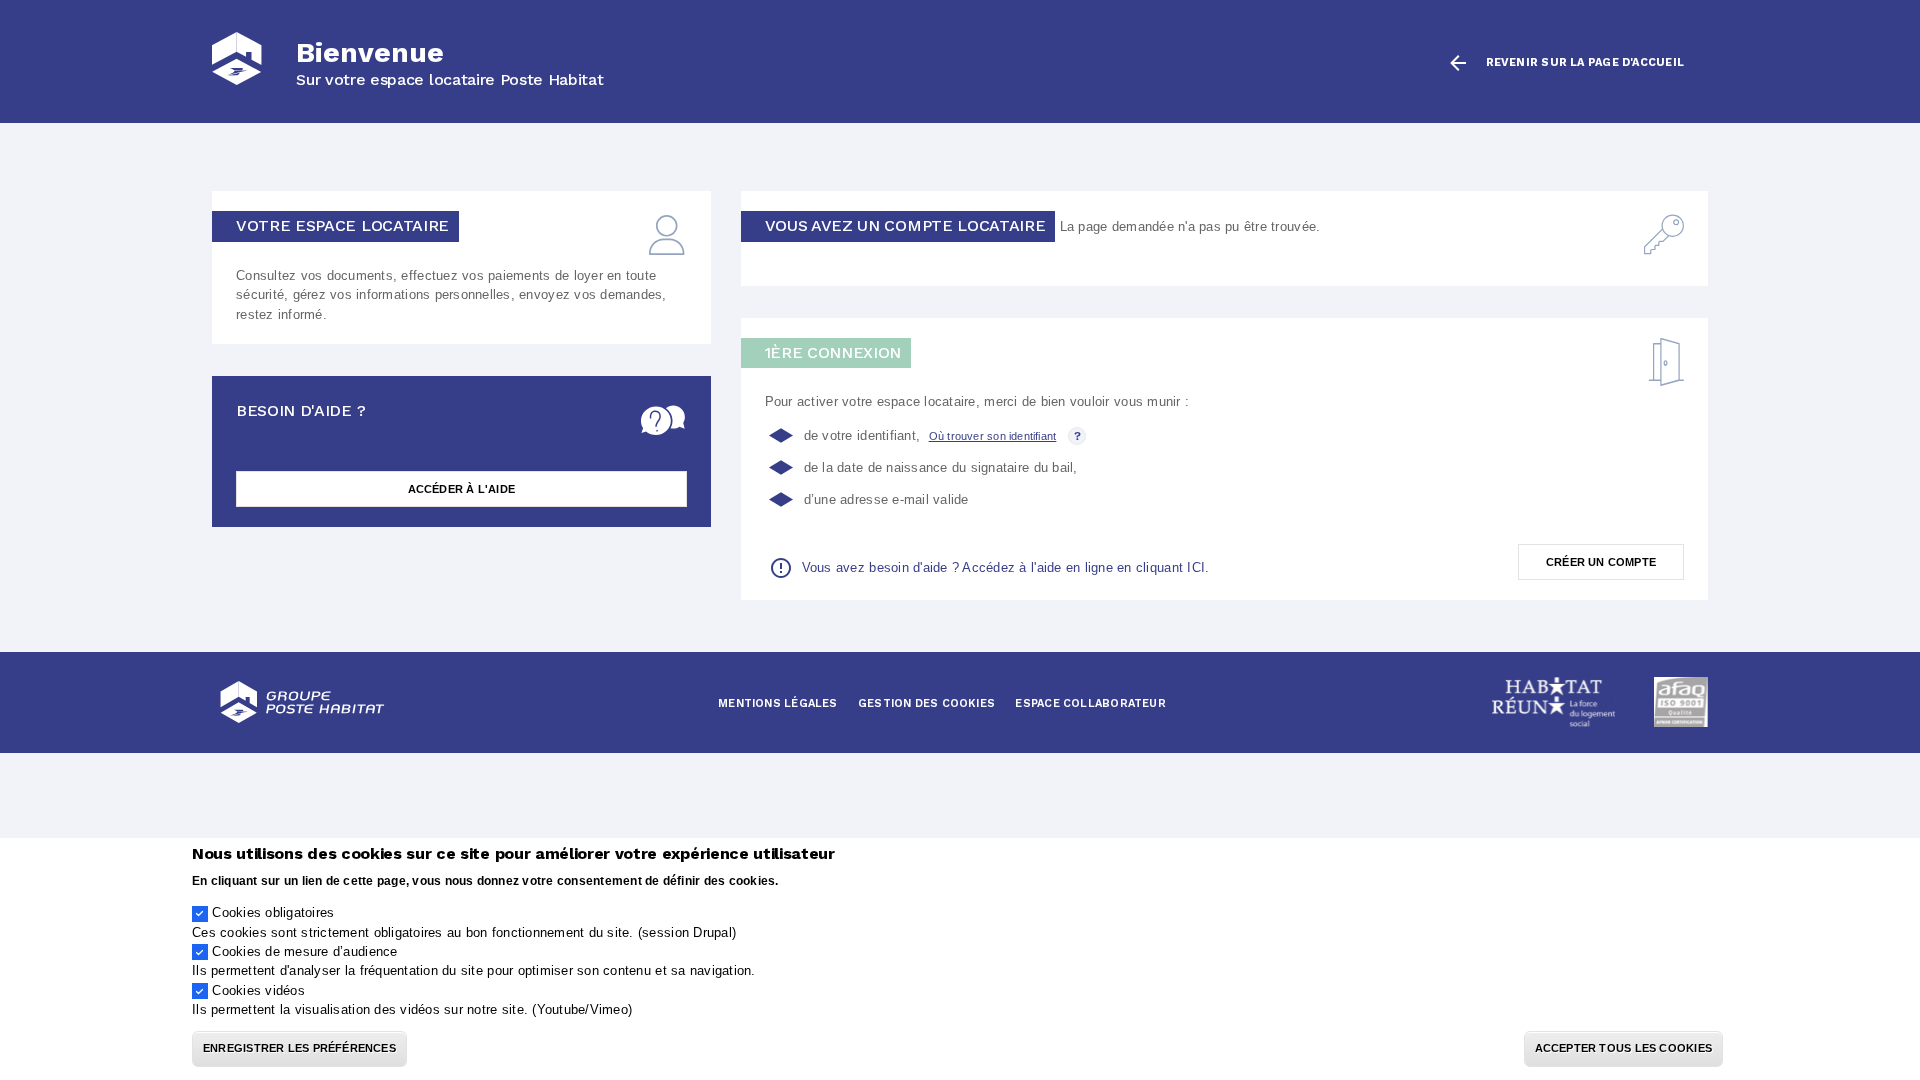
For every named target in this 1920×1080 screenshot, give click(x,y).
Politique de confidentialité (862, 879)
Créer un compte (1601, 562)
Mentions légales (778, 703)
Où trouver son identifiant (993, 436)
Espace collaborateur (1090, 703)
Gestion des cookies (926, 703)
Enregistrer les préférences (299, 1049)
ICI (1196, 567)
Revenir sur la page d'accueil (1585, 63)
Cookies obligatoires (273, 912)
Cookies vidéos (258, 990)
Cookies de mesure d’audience (304, 951)
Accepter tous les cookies (1624, 1049)
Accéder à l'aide (462, 489)
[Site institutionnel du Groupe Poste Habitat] (302, 702)
